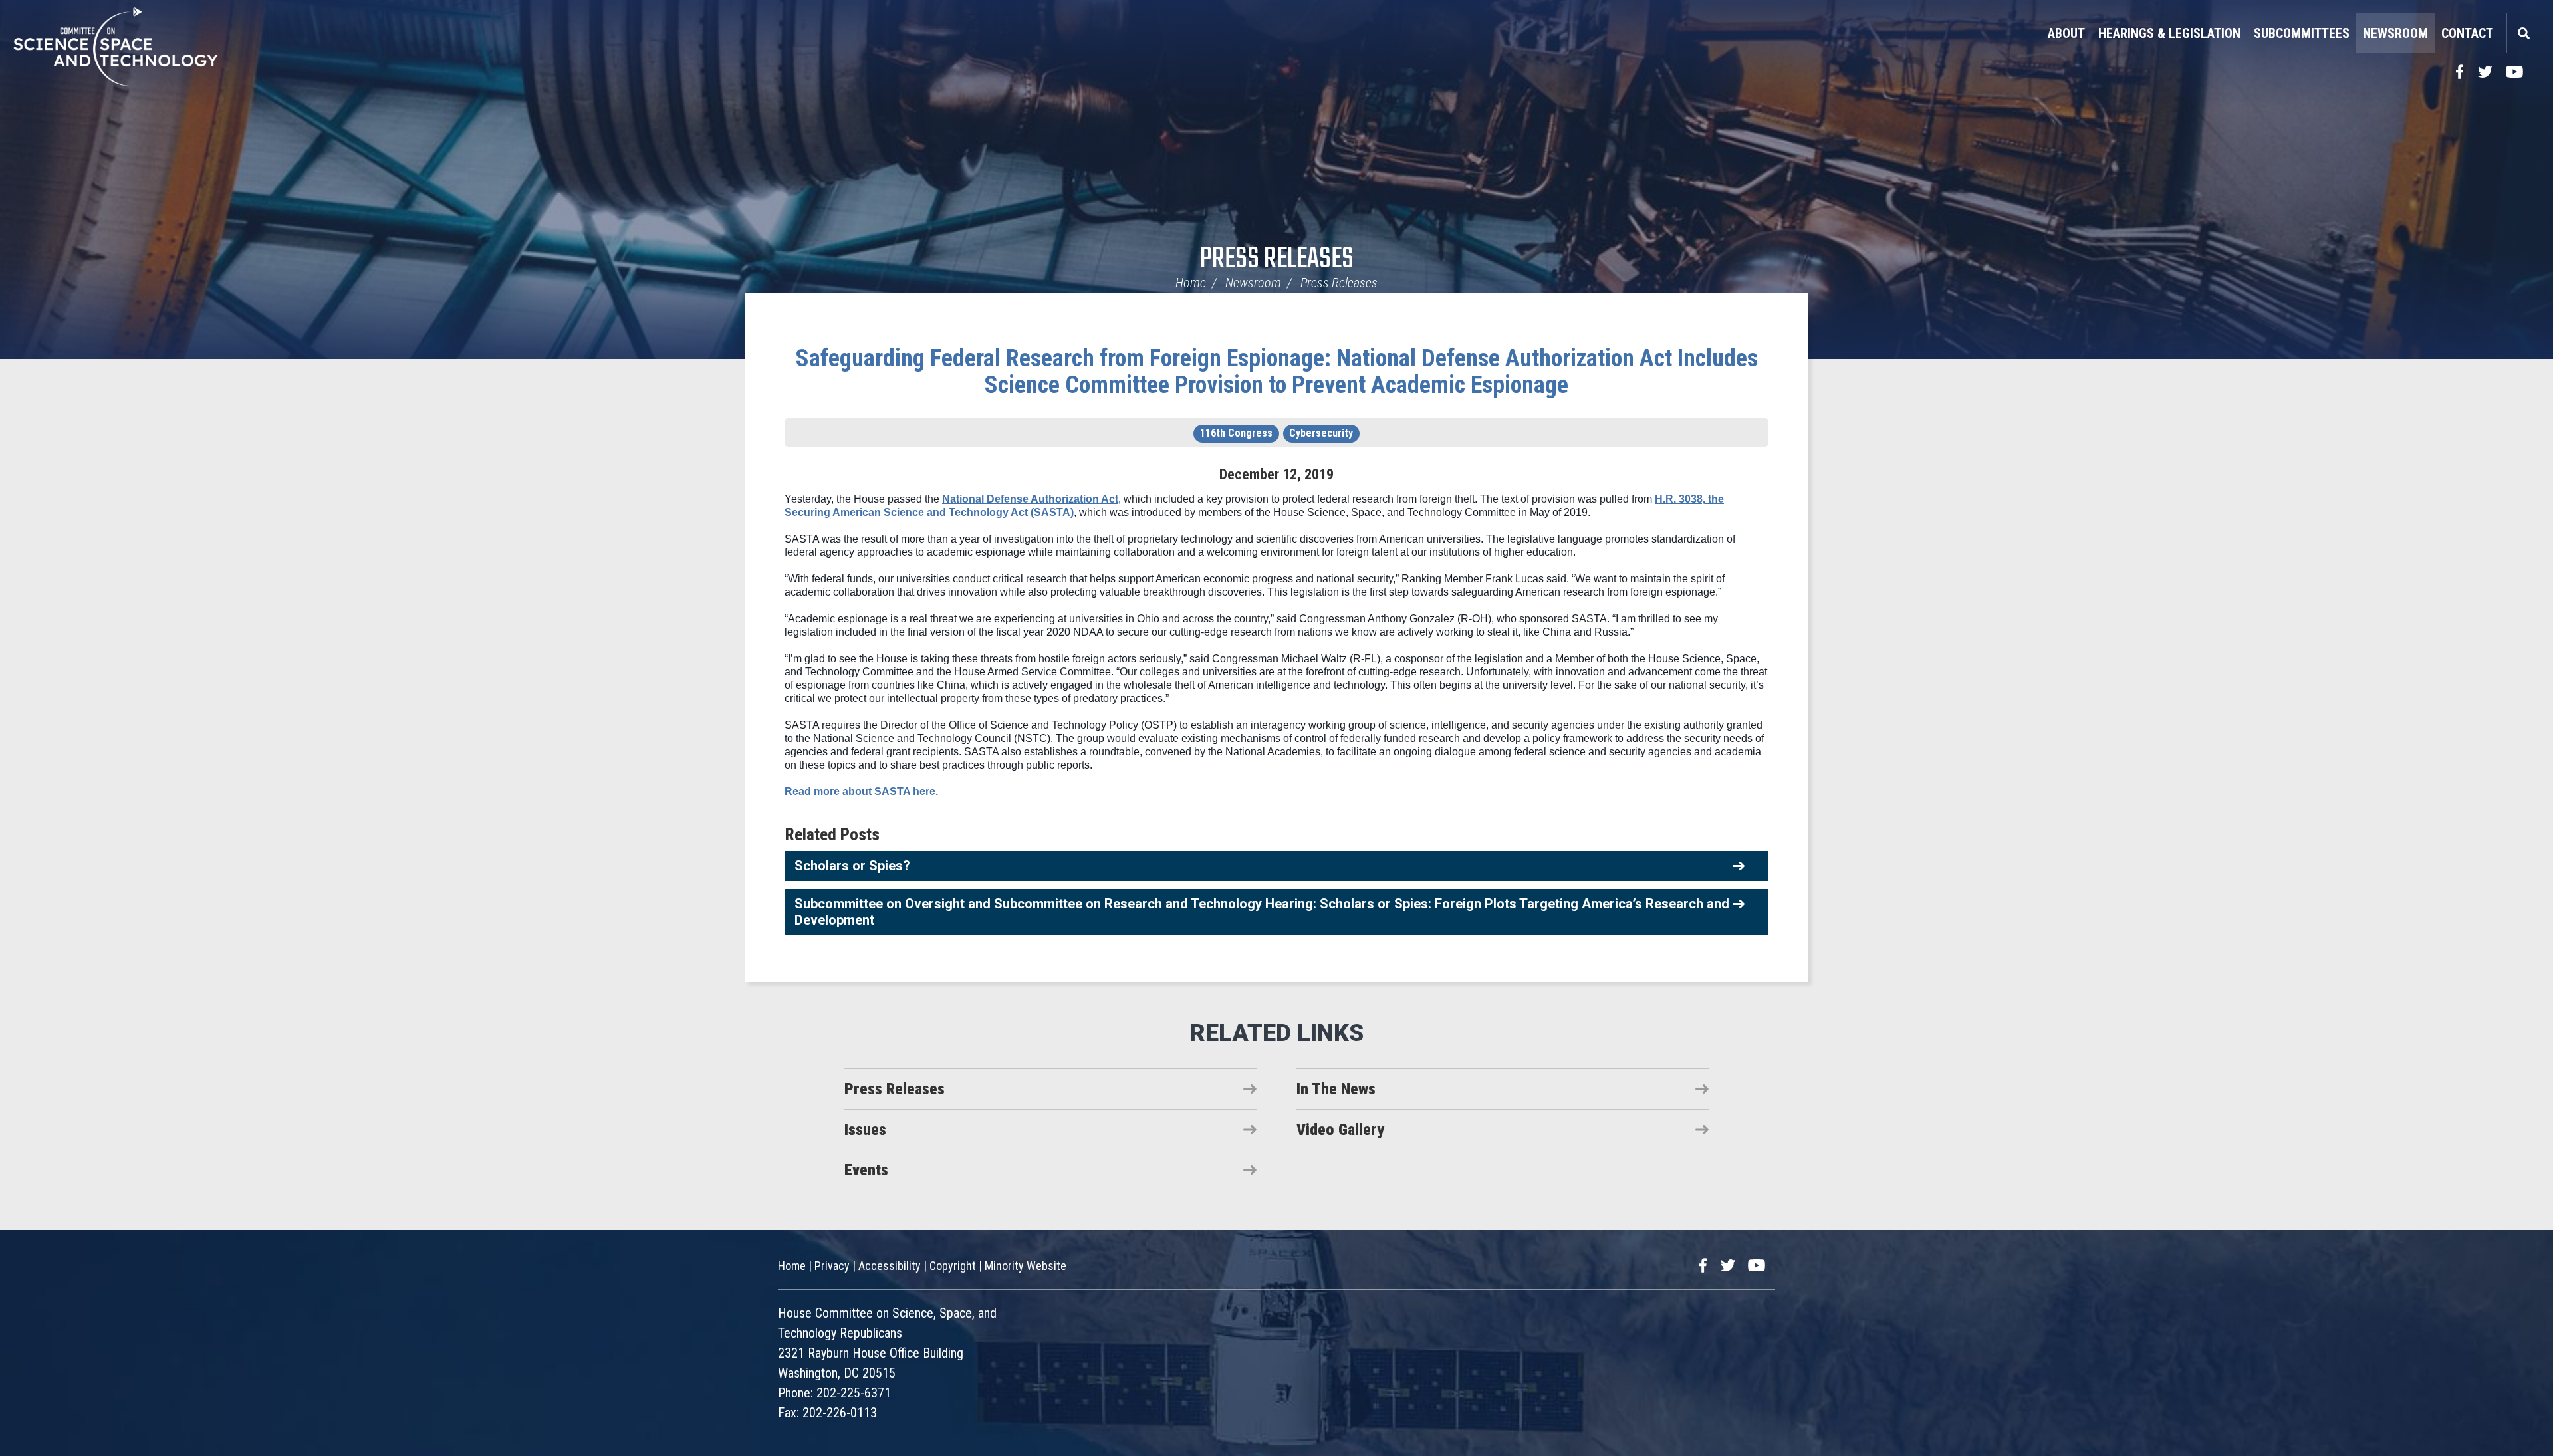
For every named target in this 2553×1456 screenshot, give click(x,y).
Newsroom (2395, 33)
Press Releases (1277, 260)
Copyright (953, 1266)
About (2066, 33)
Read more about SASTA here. (861, 791)
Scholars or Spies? (852, 866)
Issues (865, 1130)
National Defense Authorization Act (1030, 499)
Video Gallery (1340, 1130)
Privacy (832, 1266)
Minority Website (1026, 1266)
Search (2523, 33)
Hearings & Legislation (2169, 33)
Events (866, 1170)
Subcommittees (2302, 33)
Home (1191, 283)
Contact (2467, 33)
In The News (1336, 1089)
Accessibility (890, 1266)
